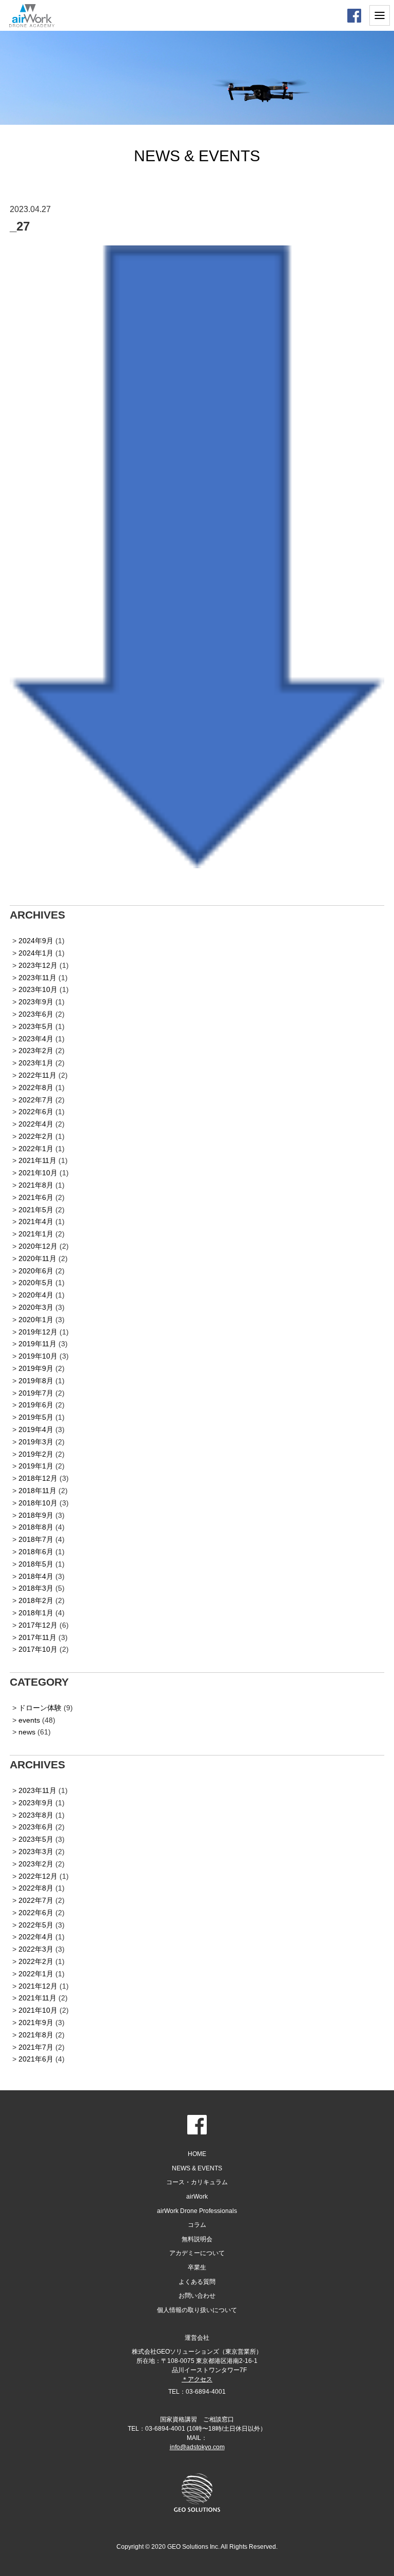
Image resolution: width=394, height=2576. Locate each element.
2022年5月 (36, 1925)
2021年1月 (36, 1234)
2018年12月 (38, 1478)
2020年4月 (36, 1295)
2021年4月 (36, 1222)
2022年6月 (36, 1112)
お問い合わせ (197, 2296)
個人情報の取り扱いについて (197, 2310)
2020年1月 (36, 1320)
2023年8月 (36, 1815)
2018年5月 (36, 1564)
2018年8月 (36, 1527)
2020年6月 (36, 1271)
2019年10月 (38, 1356)
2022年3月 (36, 1949)
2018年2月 (36, 1600)
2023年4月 (36, 1039)
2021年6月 (36, 1197)
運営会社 (197, 2338)
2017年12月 (38, 1625)
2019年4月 (36, 1429)
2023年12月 (38, 965)
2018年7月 (36, 1539)
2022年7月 (36, 1100)
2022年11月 (37, 1075)
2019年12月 (38, 1332)
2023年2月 (36, 1051)
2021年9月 (36, 2022)
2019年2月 (36, 1454)
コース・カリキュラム (197, 2182)
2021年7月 (36, 2047)
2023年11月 (37, 978)
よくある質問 (197, 2282)
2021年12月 (38, 1986)
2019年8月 (36, 1381)
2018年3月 (36, 1588)
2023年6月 (36, 1014)
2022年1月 (36, 1149)
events (29, 1720)
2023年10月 (38, 989)
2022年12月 (38, 1876)
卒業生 (197, 2267)
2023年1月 (36, 1063)
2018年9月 (36, 1515)
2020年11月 (37, 1258)
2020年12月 (38, 1246)
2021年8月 (36, 1185)
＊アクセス (197, 2379)
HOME (197, 2154)
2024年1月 (36, 953)
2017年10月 (38, 1649)
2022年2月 (36, 1136)
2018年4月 (36, 1576)
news (27, 1732)
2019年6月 (36, 1405)
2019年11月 (37, 1344)
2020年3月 (36, 1307)
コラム (197, 2225)
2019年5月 (36, 1417)
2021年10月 (38, 1173)
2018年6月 (36, 1552)
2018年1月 (36, 1613)
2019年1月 (36, 1466)
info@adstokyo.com (197, 2447)
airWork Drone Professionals (197, 2211)
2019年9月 (36, 1368)
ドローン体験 (40, 1708)
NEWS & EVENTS (197, 2168)
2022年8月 (36, 1087)
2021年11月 (37, 1160)
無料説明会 (197, 2239)
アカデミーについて (197, 2253)
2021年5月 (36, 1210)
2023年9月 (36, 1002)
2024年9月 (36, 941)
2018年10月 (38, 1503)
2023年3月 (36, 1852)
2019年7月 (36, 1393)
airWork (197, 2197)
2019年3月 (36, 1442)
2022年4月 (36, 1124)
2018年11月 (37, 1491)
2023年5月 (36, 1026)
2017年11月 (37, 1637)
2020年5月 (36, 1283)
